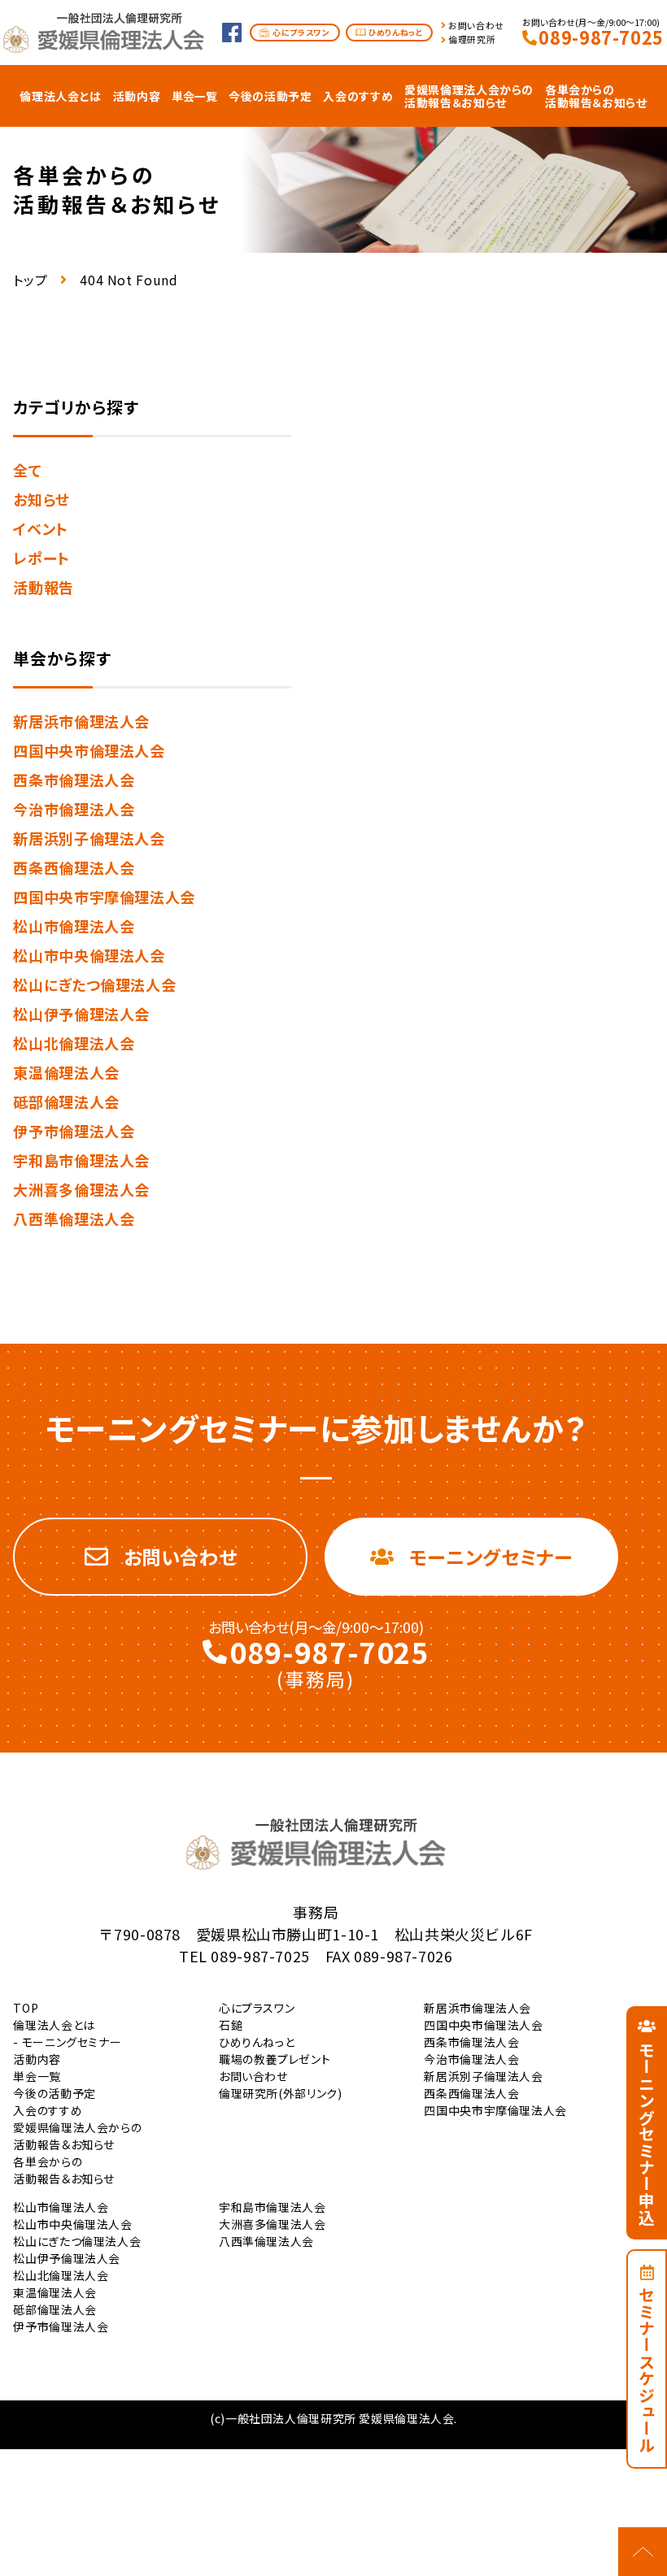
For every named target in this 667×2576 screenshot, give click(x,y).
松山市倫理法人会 (74, 926)
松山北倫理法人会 (74, 1043)
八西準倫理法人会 (74, 1218)
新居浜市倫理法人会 (81, 721)
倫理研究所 (472, 39)
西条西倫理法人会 (74, 867)
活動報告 (44, 587)
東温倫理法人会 (66, 1072)
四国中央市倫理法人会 (89, 750)
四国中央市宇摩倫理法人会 (104, 897)
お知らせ (41, 499)
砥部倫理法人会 (66, 1101)
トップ (30, 280)
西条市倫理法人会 (74, 780)
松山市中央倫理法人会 (89, 955)
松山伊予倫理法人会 (81, 1014)
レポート (41, 558)
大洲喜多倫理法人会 (81, 1189)
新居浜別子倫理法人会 (89, 838)
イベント (41, 528)
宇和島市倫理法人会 (81, 1160)
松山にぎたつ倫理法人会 (94, 984)
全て (27, 470)
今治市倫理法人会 (74, 809)
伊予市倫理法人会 (74, 1131)
